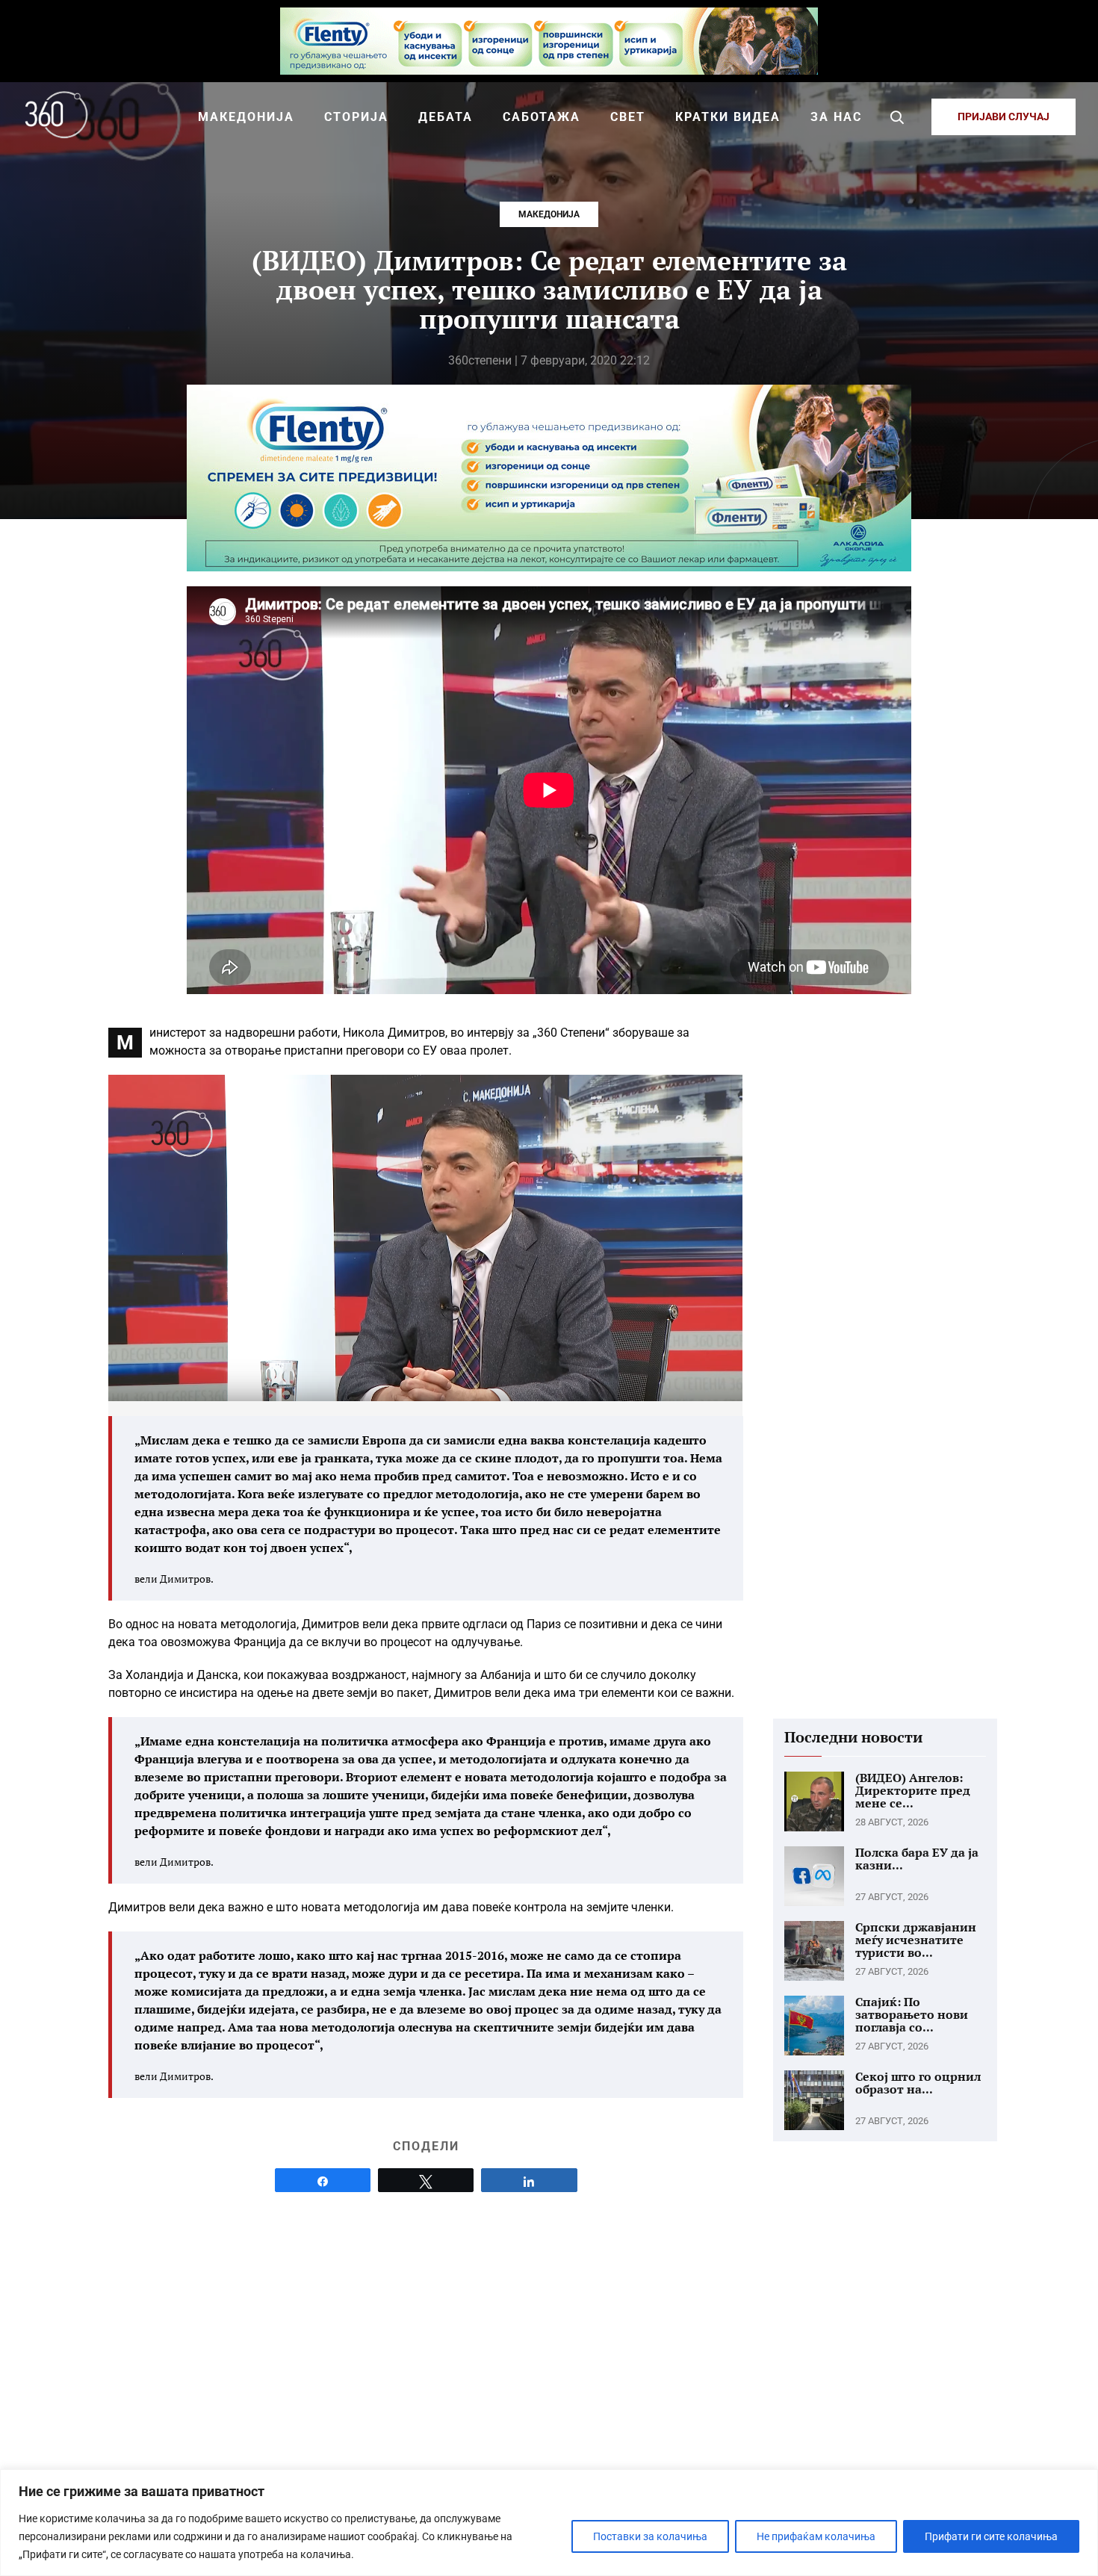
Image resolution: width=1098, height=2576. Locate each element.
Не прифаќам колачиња (816, 2536)
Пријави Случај (1004, 117)
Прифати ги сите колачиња (991, 2536)
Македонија (549, 214)
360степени (480, 360)
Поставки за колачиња (650, 2536)
